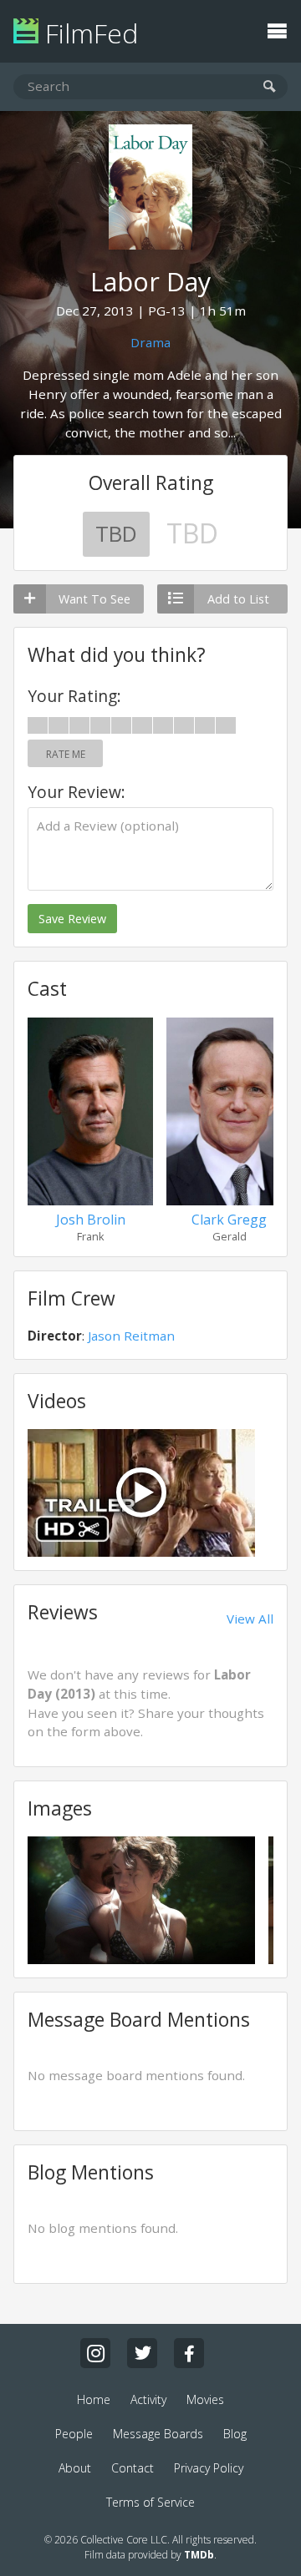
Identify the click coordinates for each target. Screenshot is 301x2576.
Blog (235, 2434)
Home (94, 2399)
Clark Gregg (229, 1220)
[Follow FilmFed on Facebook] (189, 2353)
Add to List (238, 599)
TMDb (199, 2555)
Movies (205, 2399)
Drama (150, 342)
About (75, 2468)
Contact (133, 2468)
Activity (148, 2399)
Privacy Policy (209, 2468)
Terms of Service (150, 2502)
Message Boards (158, 2434)
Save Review (72, 919)
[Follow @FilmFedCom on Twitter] (142, 2353)
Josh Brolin (91, 1220)
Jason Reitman (131, 1336)
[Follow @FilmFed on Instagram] (95, 2353)
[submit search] (270, 87)
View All (250, 1619)
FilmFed (88, 33)
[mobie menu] (277, 29)
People (74, 2434)
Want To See (94, 599)
